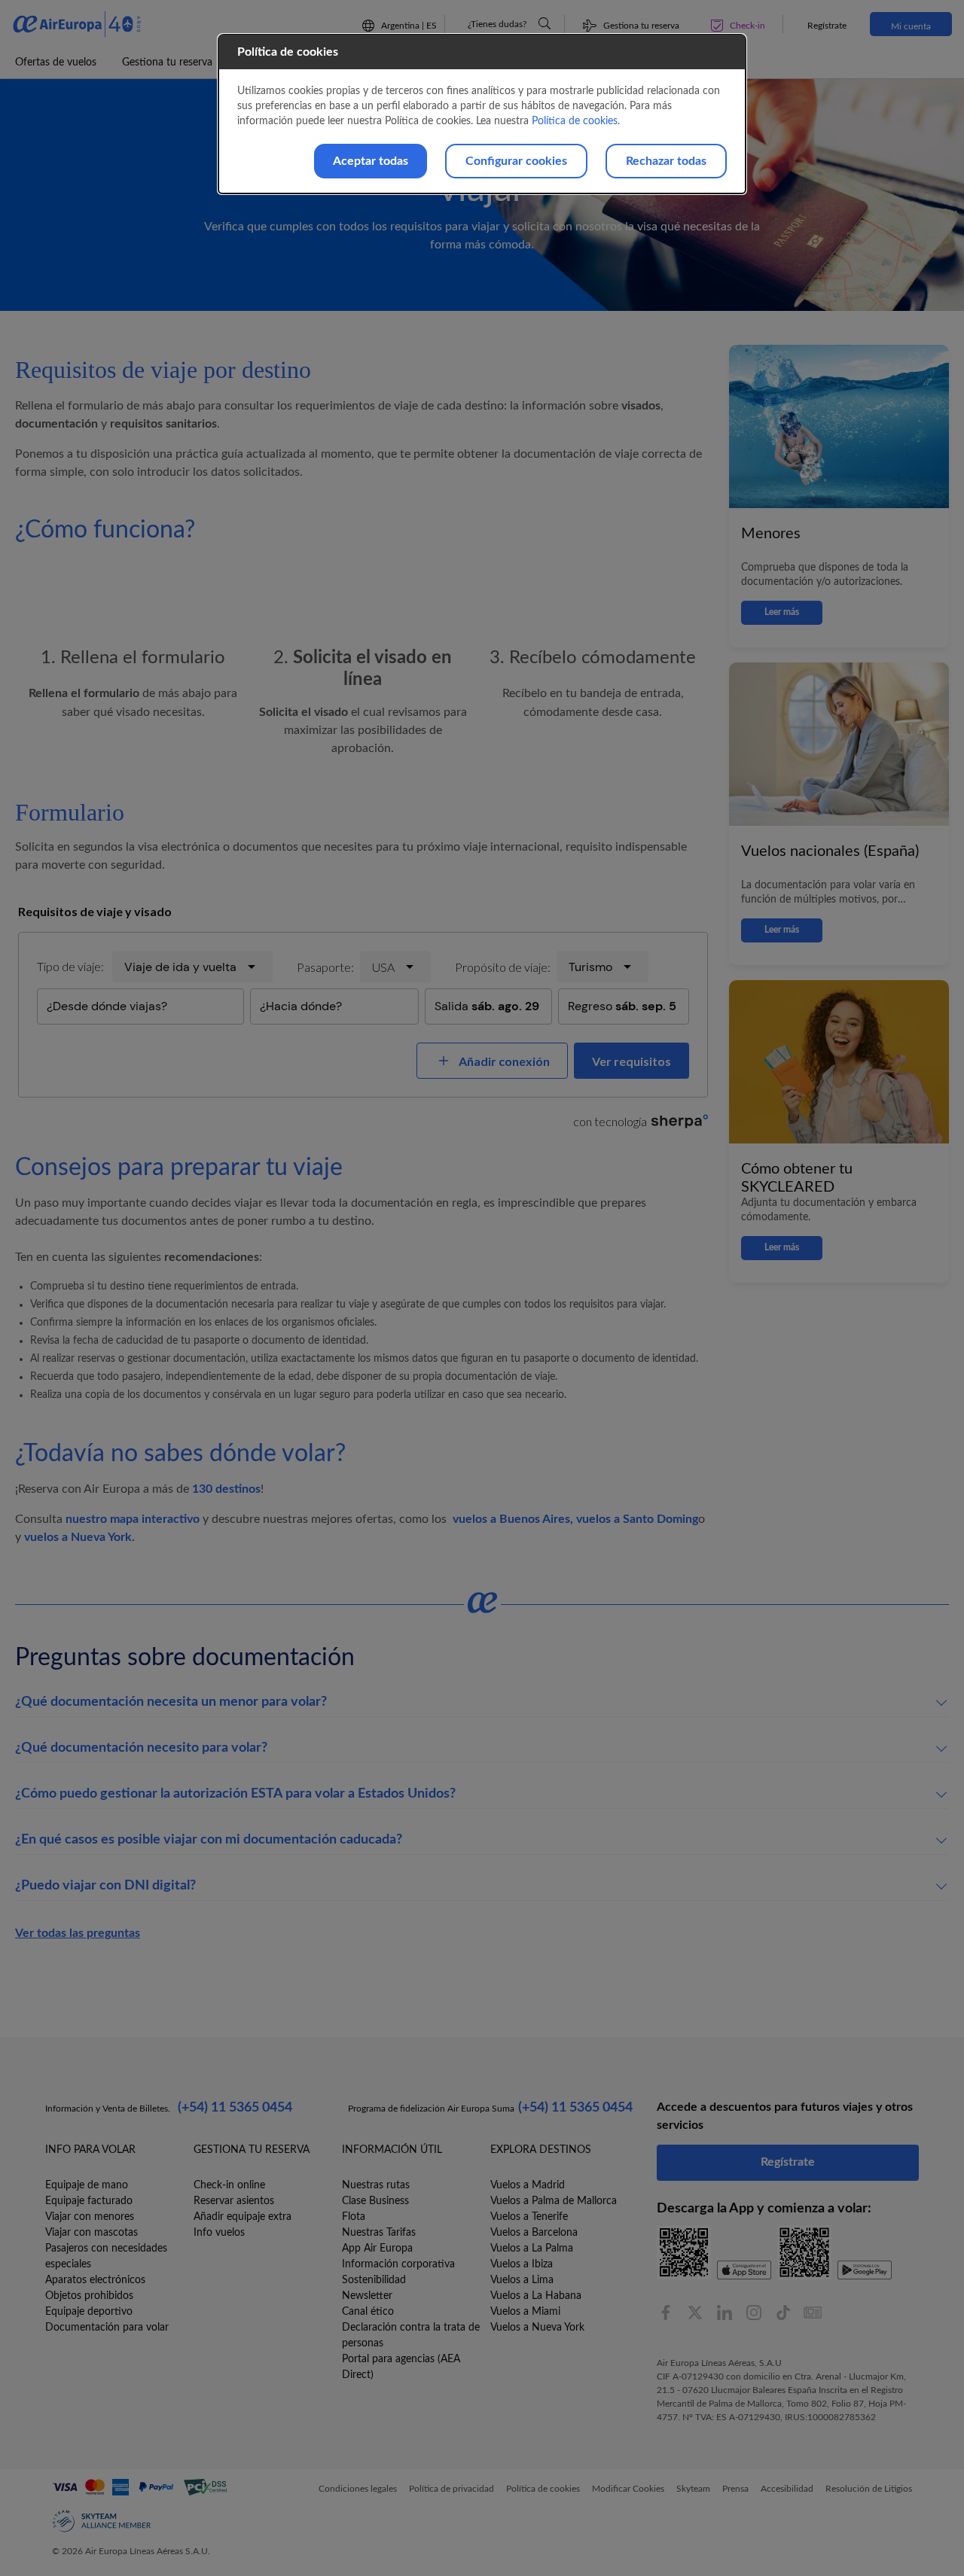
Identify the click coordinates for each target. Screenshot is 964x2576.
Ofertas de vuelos (56, 62)
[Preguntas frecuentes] (545, 23)
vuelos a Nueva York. (79, 1537)
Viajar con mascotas (92, 2233)
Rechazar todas (666, 161)
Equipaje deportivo (89, 2312)
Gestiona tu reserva (167, 62)
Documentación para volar (107, 2328)
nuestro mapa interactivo (133, 1519)
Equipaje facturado (89, 2201)
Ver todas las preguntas (78, 1933)
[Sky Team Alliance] (102, 2521)
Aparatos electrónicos (95, 2280)
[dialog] (482, 114)
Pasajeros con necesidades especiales (106, 2256)
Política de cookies (575, 121)
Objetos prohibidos (89, 2296)
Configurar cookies (516, 161)
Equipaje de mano (87, 2185)
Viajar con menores (90, 2217)
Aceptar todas (371, 161)
